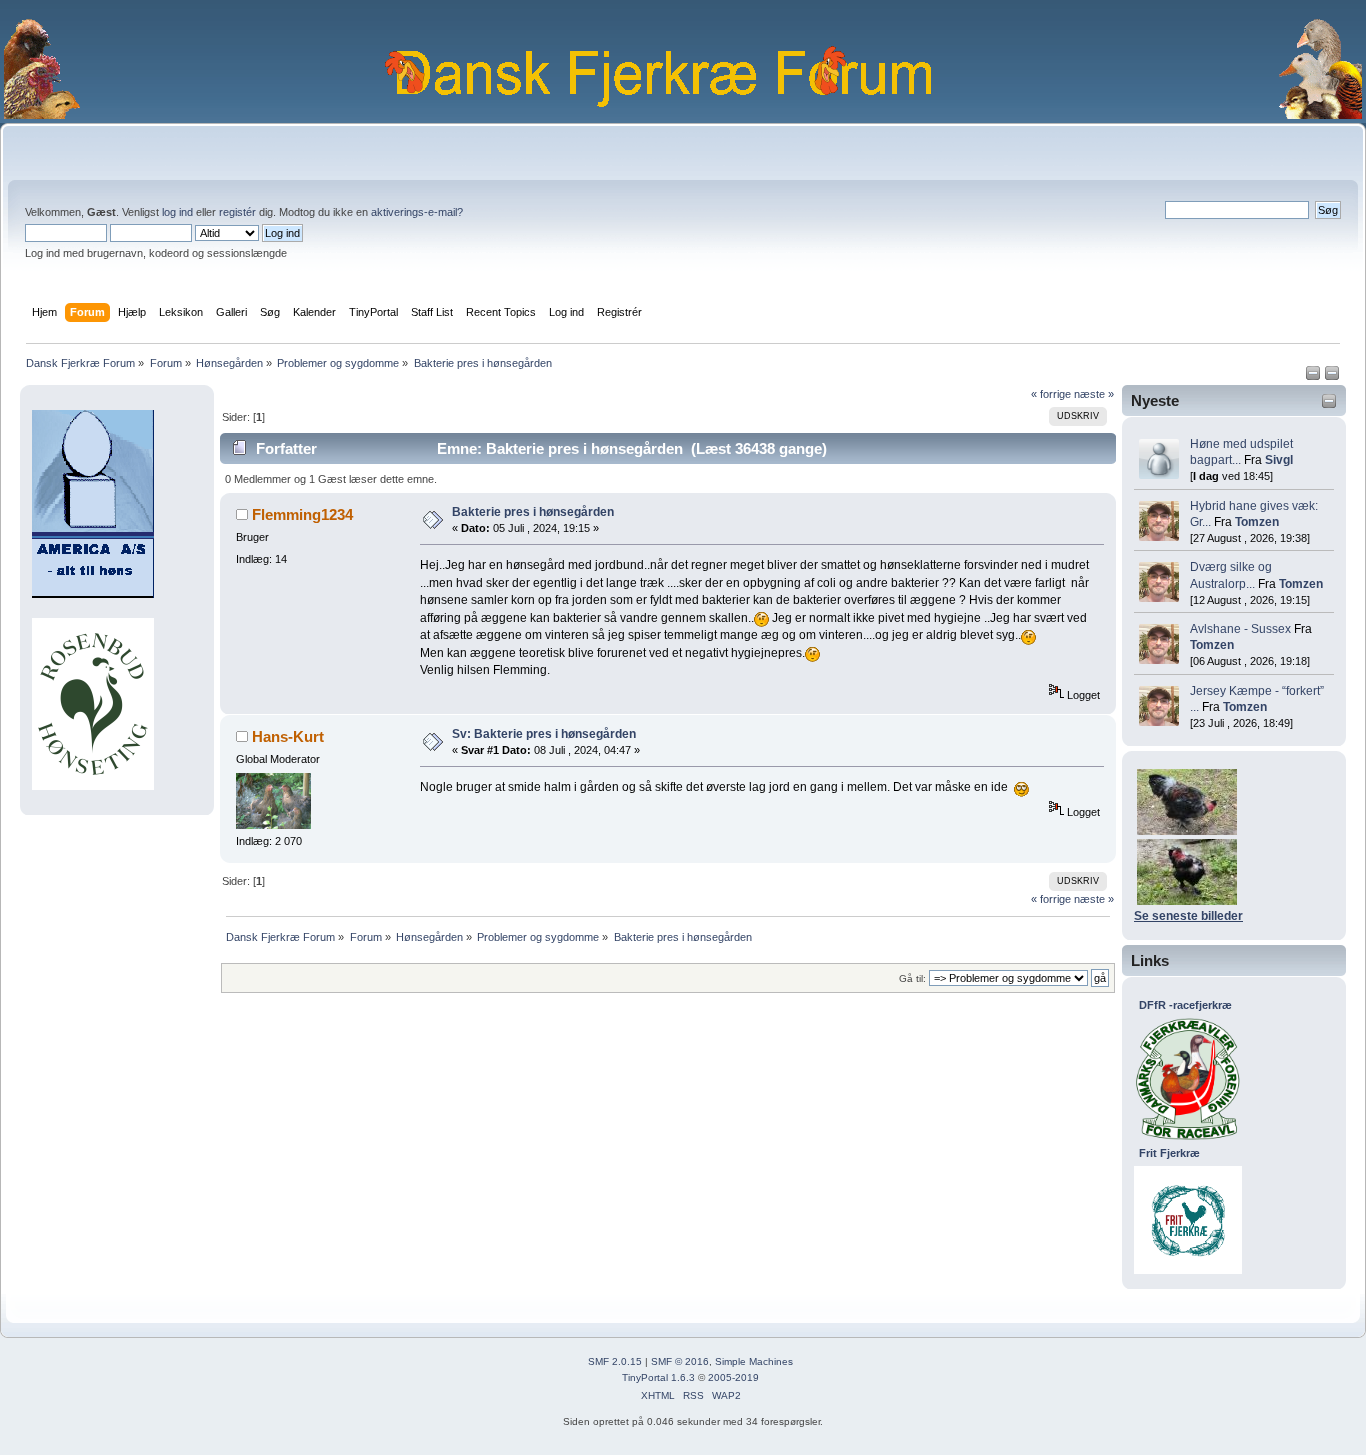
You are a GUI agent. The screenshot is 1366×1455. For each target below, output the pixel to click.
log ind (177, 212)
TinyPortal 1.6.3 (658, 1377)
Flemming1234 (302, 514)
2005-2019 (733, 1377)
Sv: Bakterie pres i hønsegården (544, 734)
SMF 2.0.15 (615, 1361)
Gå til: (912, 978)
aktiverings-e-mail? (417, 212)
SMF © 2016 (680, 1361)
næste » (1094, 394)
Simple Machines (754, 1361)
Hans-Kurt (288, 736)
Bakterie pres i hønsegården (533, 512)
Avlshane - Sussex (1240, 629)
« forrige (1051, 394)
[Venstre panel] (1314, 377)
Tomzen (1257, 522)
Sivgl (1279, 460)
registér (237, 212)
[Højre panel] (1332, 377)
